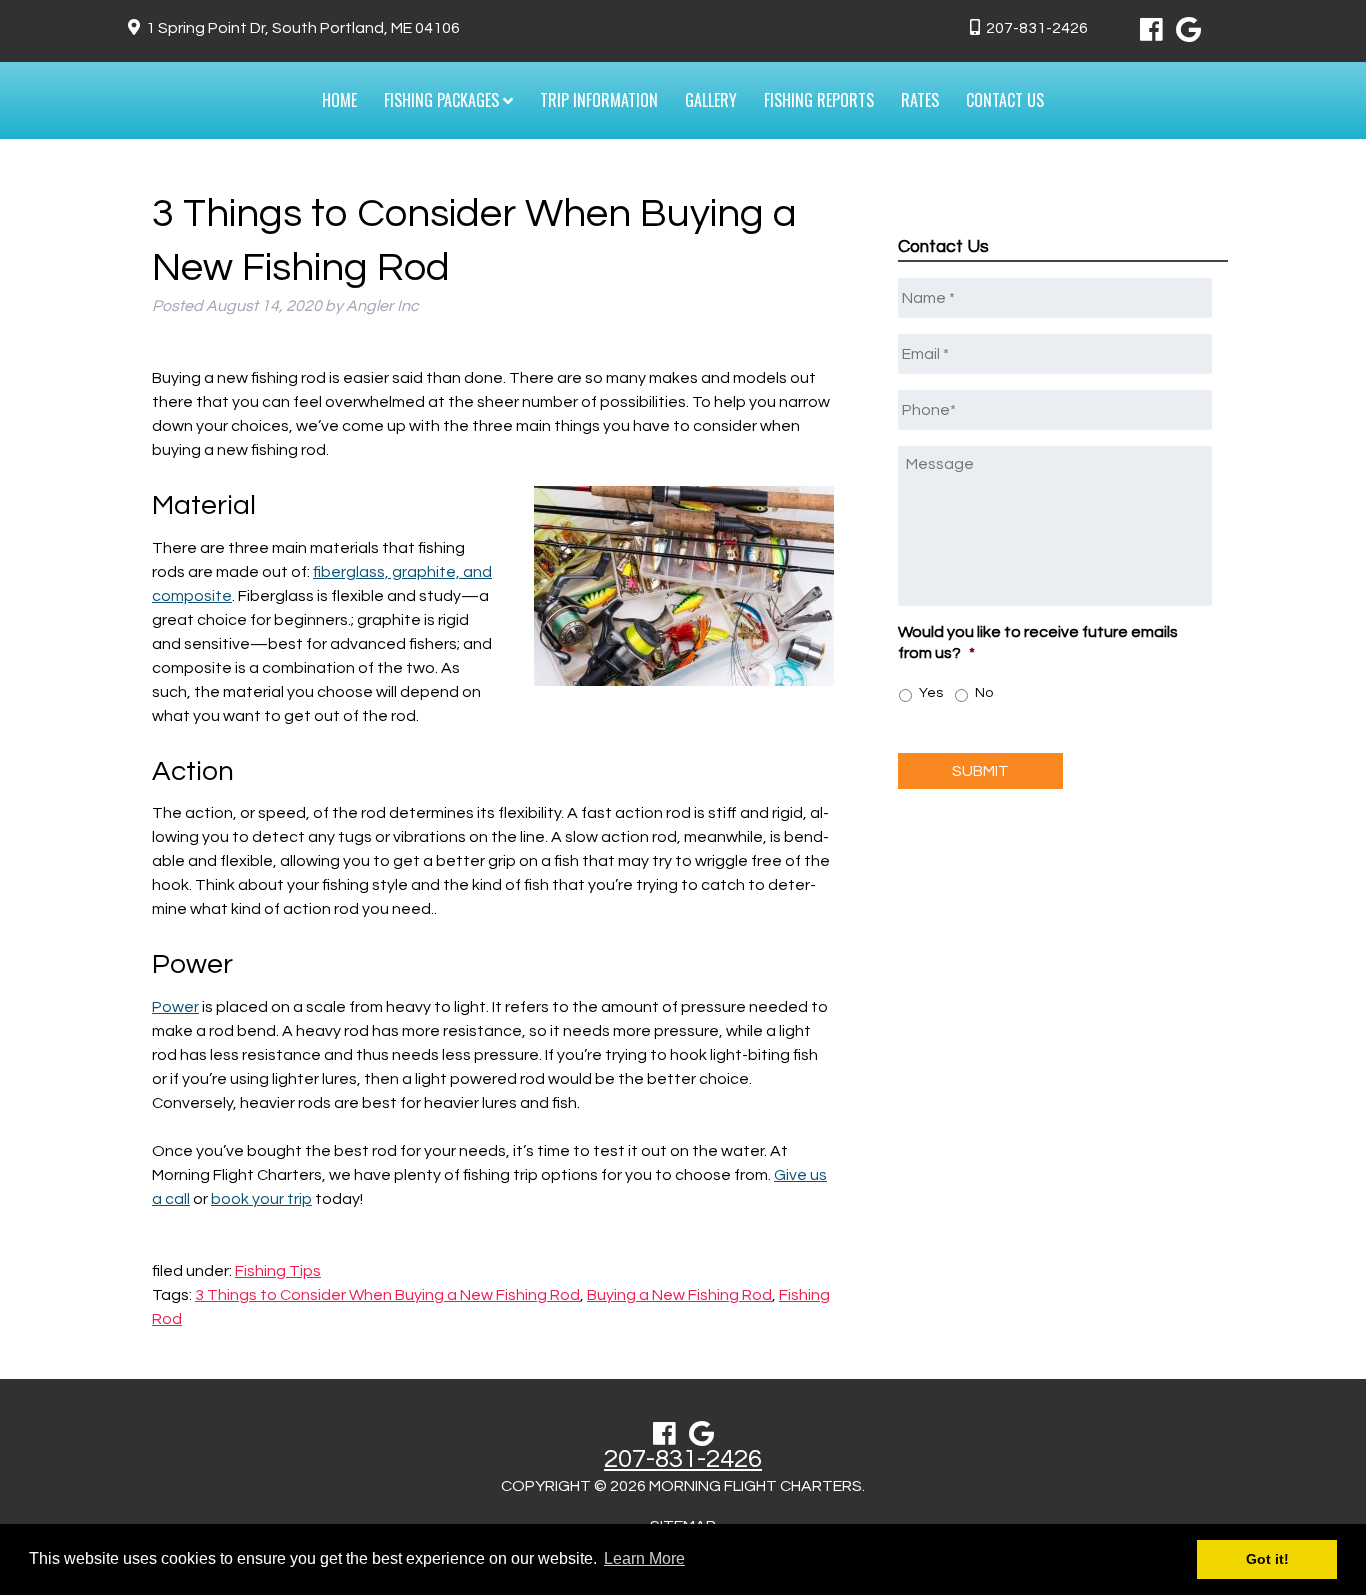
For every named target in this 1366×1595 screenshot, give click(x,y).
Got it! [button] (1267, 1559)
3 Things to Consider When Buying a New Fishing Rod (387, 1295)
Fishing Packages (443, 100)
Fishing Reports (819, 100)
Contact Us (1005, 100)
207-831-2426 (1037, 28)
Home (339, 100)
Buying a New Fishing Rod (679, 1295)
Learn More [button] (644, 1558)
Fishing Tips (278, 1271)
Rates (920, 100)
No (984, 693)
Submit (980, 771)
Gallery (711, 100)
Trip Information (599, 100)
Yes (931, 693)
